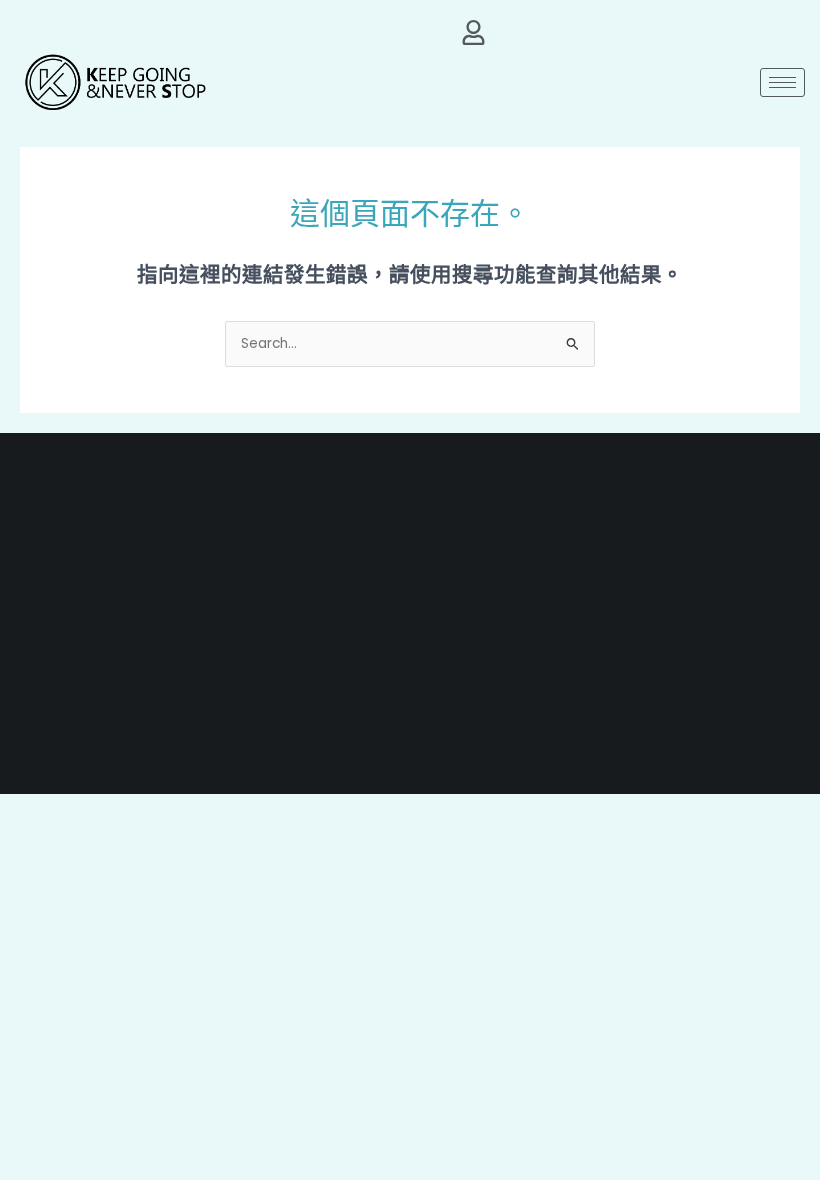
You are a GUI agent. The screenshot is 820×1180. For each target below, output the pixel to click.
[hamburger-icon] (782, 82)
